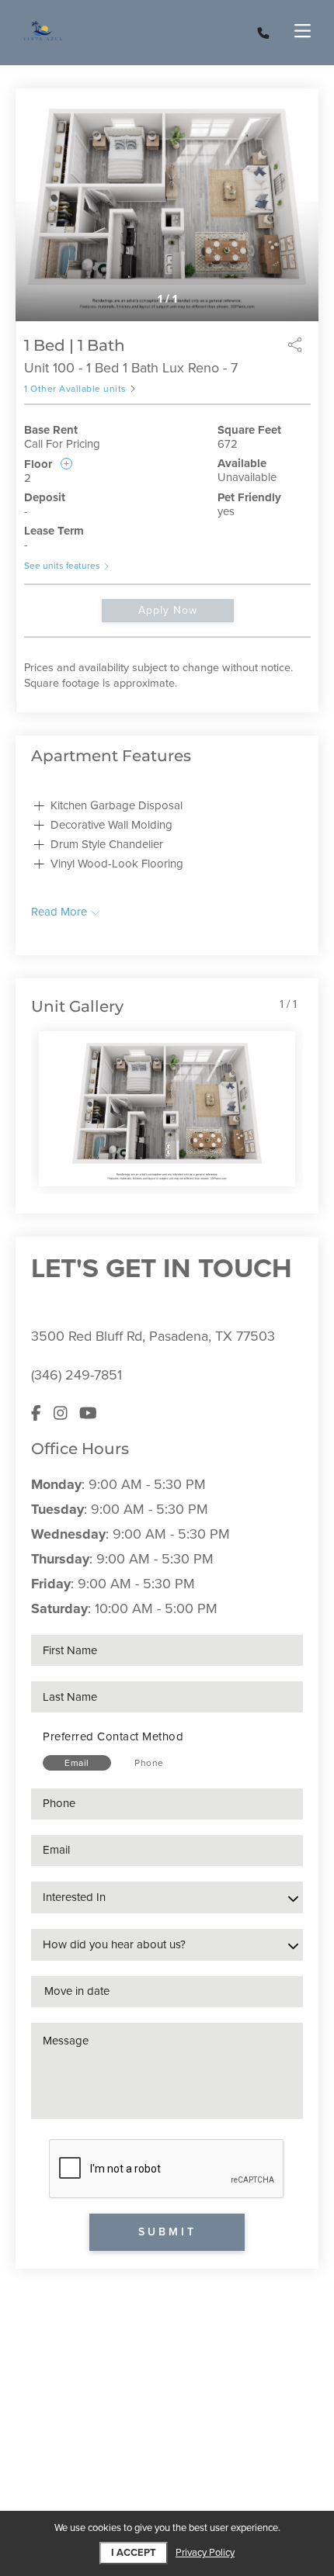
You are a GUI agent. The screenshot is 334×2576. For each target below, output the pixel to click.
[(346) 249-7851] (263, 33)
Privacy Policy (205, 2553)
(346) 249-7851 (77, 1375)
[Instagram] (61, 1414)
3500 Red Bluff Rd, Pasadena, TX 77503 (153, 1336)
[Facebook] (36, 1414)
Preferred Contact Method (113, 1736)
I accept (134, 2553)
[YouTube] (88, 1414)
